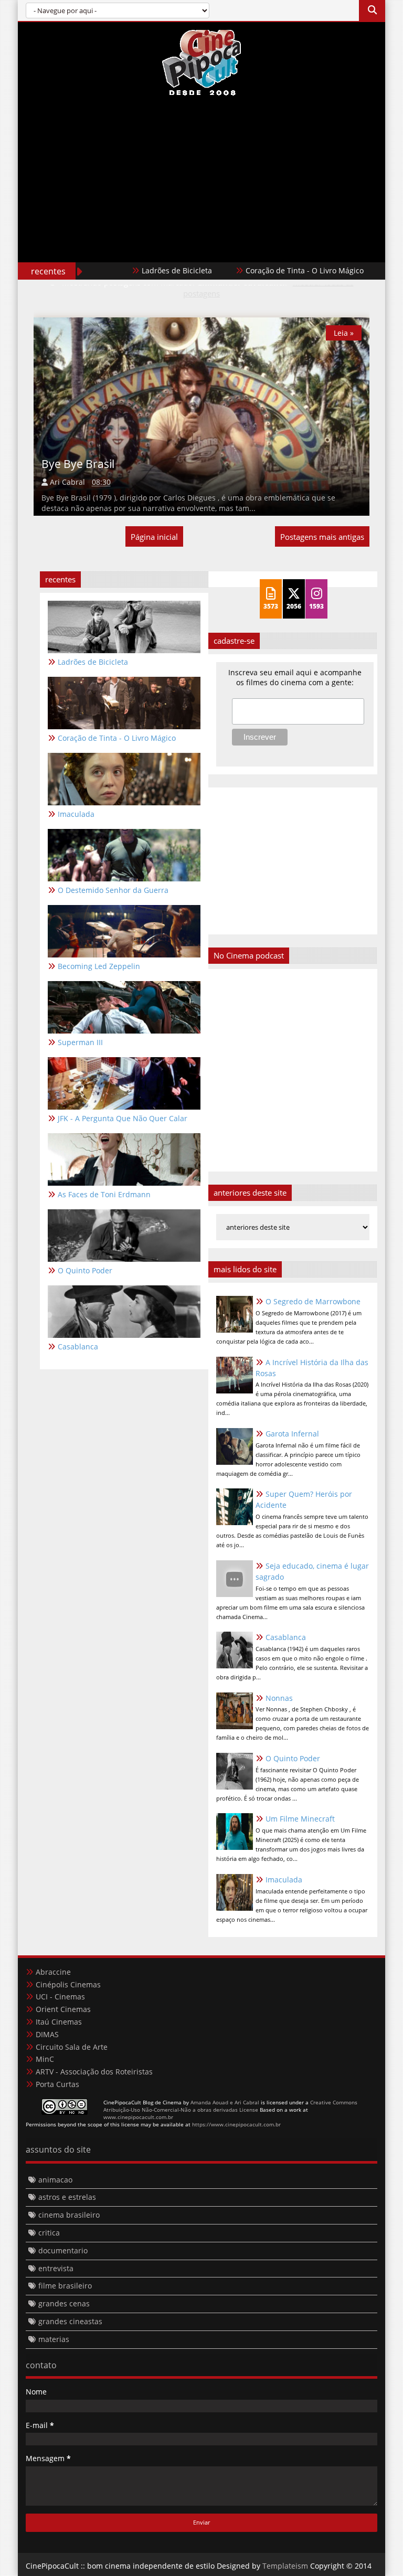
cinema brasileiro (69, 2215)
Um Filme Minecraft (300, 1819)
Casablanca (286, 1637)
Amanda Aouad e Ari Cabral (225, 2102)
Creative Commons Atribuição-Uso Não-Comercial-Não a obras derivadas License (230, 2106)
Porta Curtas (57, 2084)
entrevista (56, 2268)
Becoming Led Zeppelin (99, 966)
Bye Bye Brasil (78, 464)
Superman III (80, 1042)
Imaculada (284, 1880)
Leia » (344, 333)
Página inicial (154, 537)
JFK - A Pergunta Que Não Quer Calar (123, 1118)
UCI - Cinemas (60, 1997)
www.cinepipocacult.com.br (138, 2117)
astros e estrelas (67, 2197)
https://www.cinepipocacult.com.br (236, 2124)
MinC (45, 2059)
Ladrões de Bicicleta (144, 270)
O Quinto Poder (293, 1758)
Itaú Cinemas (59, 2022)
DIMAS (47, 2034)
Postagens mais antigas (322, 537)
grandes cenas (64, 2303)
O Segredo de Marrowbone (313, 1301)
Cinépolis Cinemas (68, 1984)
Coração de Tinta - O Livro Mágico (272, 270)
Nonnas (279, 1698)
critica (49, 2233)
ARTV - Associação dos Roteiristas (94, 2072)
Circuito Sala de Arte (72, 2047)
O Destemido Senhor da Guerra (113, 890)
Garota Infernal (292, 1434)
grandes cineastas (70, 2321)
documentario (63, 2250)
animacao (55, 2180)
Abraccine (53, 1972)
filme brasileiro (65, 2286)
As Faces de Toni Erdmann (104, 1194)
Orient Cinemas (63, 2009)
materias (54, 2339)
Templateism (285, 2566)
